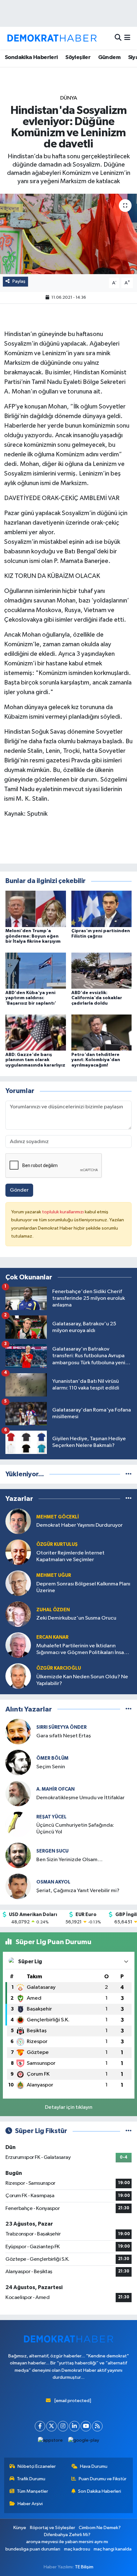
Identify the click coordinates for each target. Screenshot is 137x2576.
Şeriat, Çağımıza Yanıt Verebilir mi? (78, 1891)
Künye (20, 2528)
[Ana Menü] (127, 38)
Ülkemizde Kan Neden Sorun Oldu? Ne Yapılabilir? (82, 1680)
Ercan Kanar (52, 1637)
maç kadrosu (77, 2549)
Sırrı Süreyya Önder (61, 1727)
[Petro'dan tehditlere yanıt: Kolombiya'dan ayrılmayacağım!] (102, 1032)
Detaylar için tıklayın (69, 2107)
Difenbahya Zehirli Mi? (67, 2535)
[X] (51, 2426)
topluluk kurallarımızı (63, 1212)
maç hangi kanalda (113, 2549)
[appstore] (50, 2442)
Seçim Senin (51, 1767)
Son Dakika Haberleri (100, 2491)
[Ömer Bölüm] (18, 1762)
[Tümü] (129, 1474)
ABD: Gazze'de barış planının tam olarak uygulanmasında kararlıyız (35, 1060)
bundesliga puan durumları (33, 2549)
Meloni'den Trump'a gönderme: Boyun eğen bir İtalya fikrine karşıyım (33, 936)
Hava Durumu (94, 2466)
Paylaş (19, 281)
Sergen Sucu (52, 1851)
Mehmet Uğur (54, 1575)
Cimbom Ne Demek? (100, 2528)
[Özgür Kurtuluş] (18, 1552)
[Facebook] (40, 2426)
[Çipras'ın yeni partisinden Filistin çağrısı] (102, 909)
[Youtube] (86, 2426)
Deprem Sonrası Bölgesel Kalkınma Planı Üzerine (83, 1587)
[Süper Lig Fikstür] (129, 2131)
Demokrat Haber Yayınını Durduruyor (79, 1525)
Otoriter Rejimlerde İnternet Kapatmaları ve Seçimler (70, 1556)
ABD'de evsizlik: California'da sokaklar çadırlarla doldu (97, 998)
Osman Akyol (53, 1882)
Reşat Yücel (51, 1817)
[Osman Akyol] (18, 1886)
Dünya (69, 98)
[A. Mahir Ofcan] (18, 1793)
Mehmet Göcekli (58, 1517)
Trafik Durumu (31, 2479)
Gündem (109, 57)
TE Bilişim (84, 2567)
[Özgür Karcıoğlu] (18, 1676)
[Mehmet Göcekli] (18, 1521)
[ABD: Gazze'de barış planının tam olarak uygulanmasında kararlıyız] (36, 1032)
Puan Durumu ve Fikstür (103, 2479)
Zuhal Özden (53, 1610)
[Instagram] (63, 2426)
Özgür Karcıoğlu (59, 1668)
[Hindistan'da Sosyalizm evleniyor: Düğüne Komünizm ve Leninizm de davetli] (68, 234)
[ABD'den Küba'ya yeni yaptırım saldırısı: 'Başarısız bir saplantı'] (36, 971)
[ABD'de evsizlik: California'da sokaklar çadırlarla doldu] (102, 971)
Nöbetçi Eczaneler (37, 2466)
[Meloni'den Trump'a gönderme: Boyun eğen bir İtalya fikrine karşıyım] (36, 909)
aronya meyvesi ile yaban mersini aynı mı (67, 2542)
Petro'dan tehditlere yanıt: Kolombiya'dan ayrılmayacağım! (96, 1060)
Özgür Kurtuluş (57, 1544)
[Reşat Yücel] (18, 1824)
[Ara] (118, 38)
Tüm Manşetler (32, 2491)
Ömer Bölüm (52, 1758)
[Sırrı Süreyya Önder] (18, 1731)
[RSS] (97, 2426)
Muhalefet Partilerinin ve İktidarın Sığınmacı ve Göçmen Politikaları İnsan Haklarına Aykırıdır (82, 1650)
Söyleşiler (78, 57)
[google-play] (84, 2442)
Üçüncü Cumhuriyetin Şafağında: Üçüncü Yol (75, 1829)
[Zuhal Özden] (18, 1614)
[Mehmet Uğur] (18, 1583)
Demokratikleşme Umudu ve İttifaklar (80, 1798)
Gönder (19, 1190)
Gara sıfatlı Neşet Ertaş (64, 1736)
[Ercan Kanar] (18, 1645)
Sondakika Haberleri (31, 57)
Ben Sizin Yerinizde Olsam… (69, 1860)
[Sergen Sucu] (18, 1855)
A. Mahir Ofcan (55, 1789)
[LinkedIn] (74, 2426)
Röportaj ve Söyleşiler (53, 2528)
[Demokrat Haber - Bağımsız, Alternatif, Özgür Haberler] (52, 38)
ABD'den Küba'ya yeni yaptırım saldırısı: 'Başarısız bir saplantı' (31, 998)
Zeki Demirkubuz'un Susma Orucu (76, 1618)
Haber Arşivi (30, 2504)
